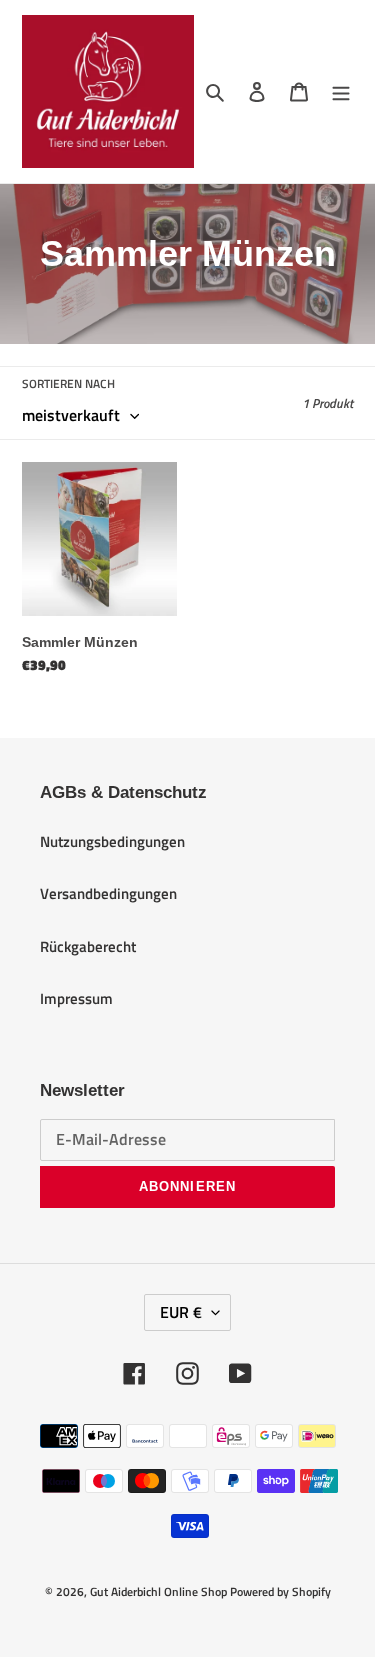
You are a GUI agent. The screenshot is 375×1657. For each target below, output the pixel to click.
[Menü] (341, 91)
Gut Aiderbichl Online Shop (158, 1591)
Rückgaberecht (88, 946)
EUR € (181, 1312)
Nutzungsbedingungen (112, 841)
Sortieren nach (68, 384)
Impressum (76, 998)
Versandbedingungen (108, 893)
